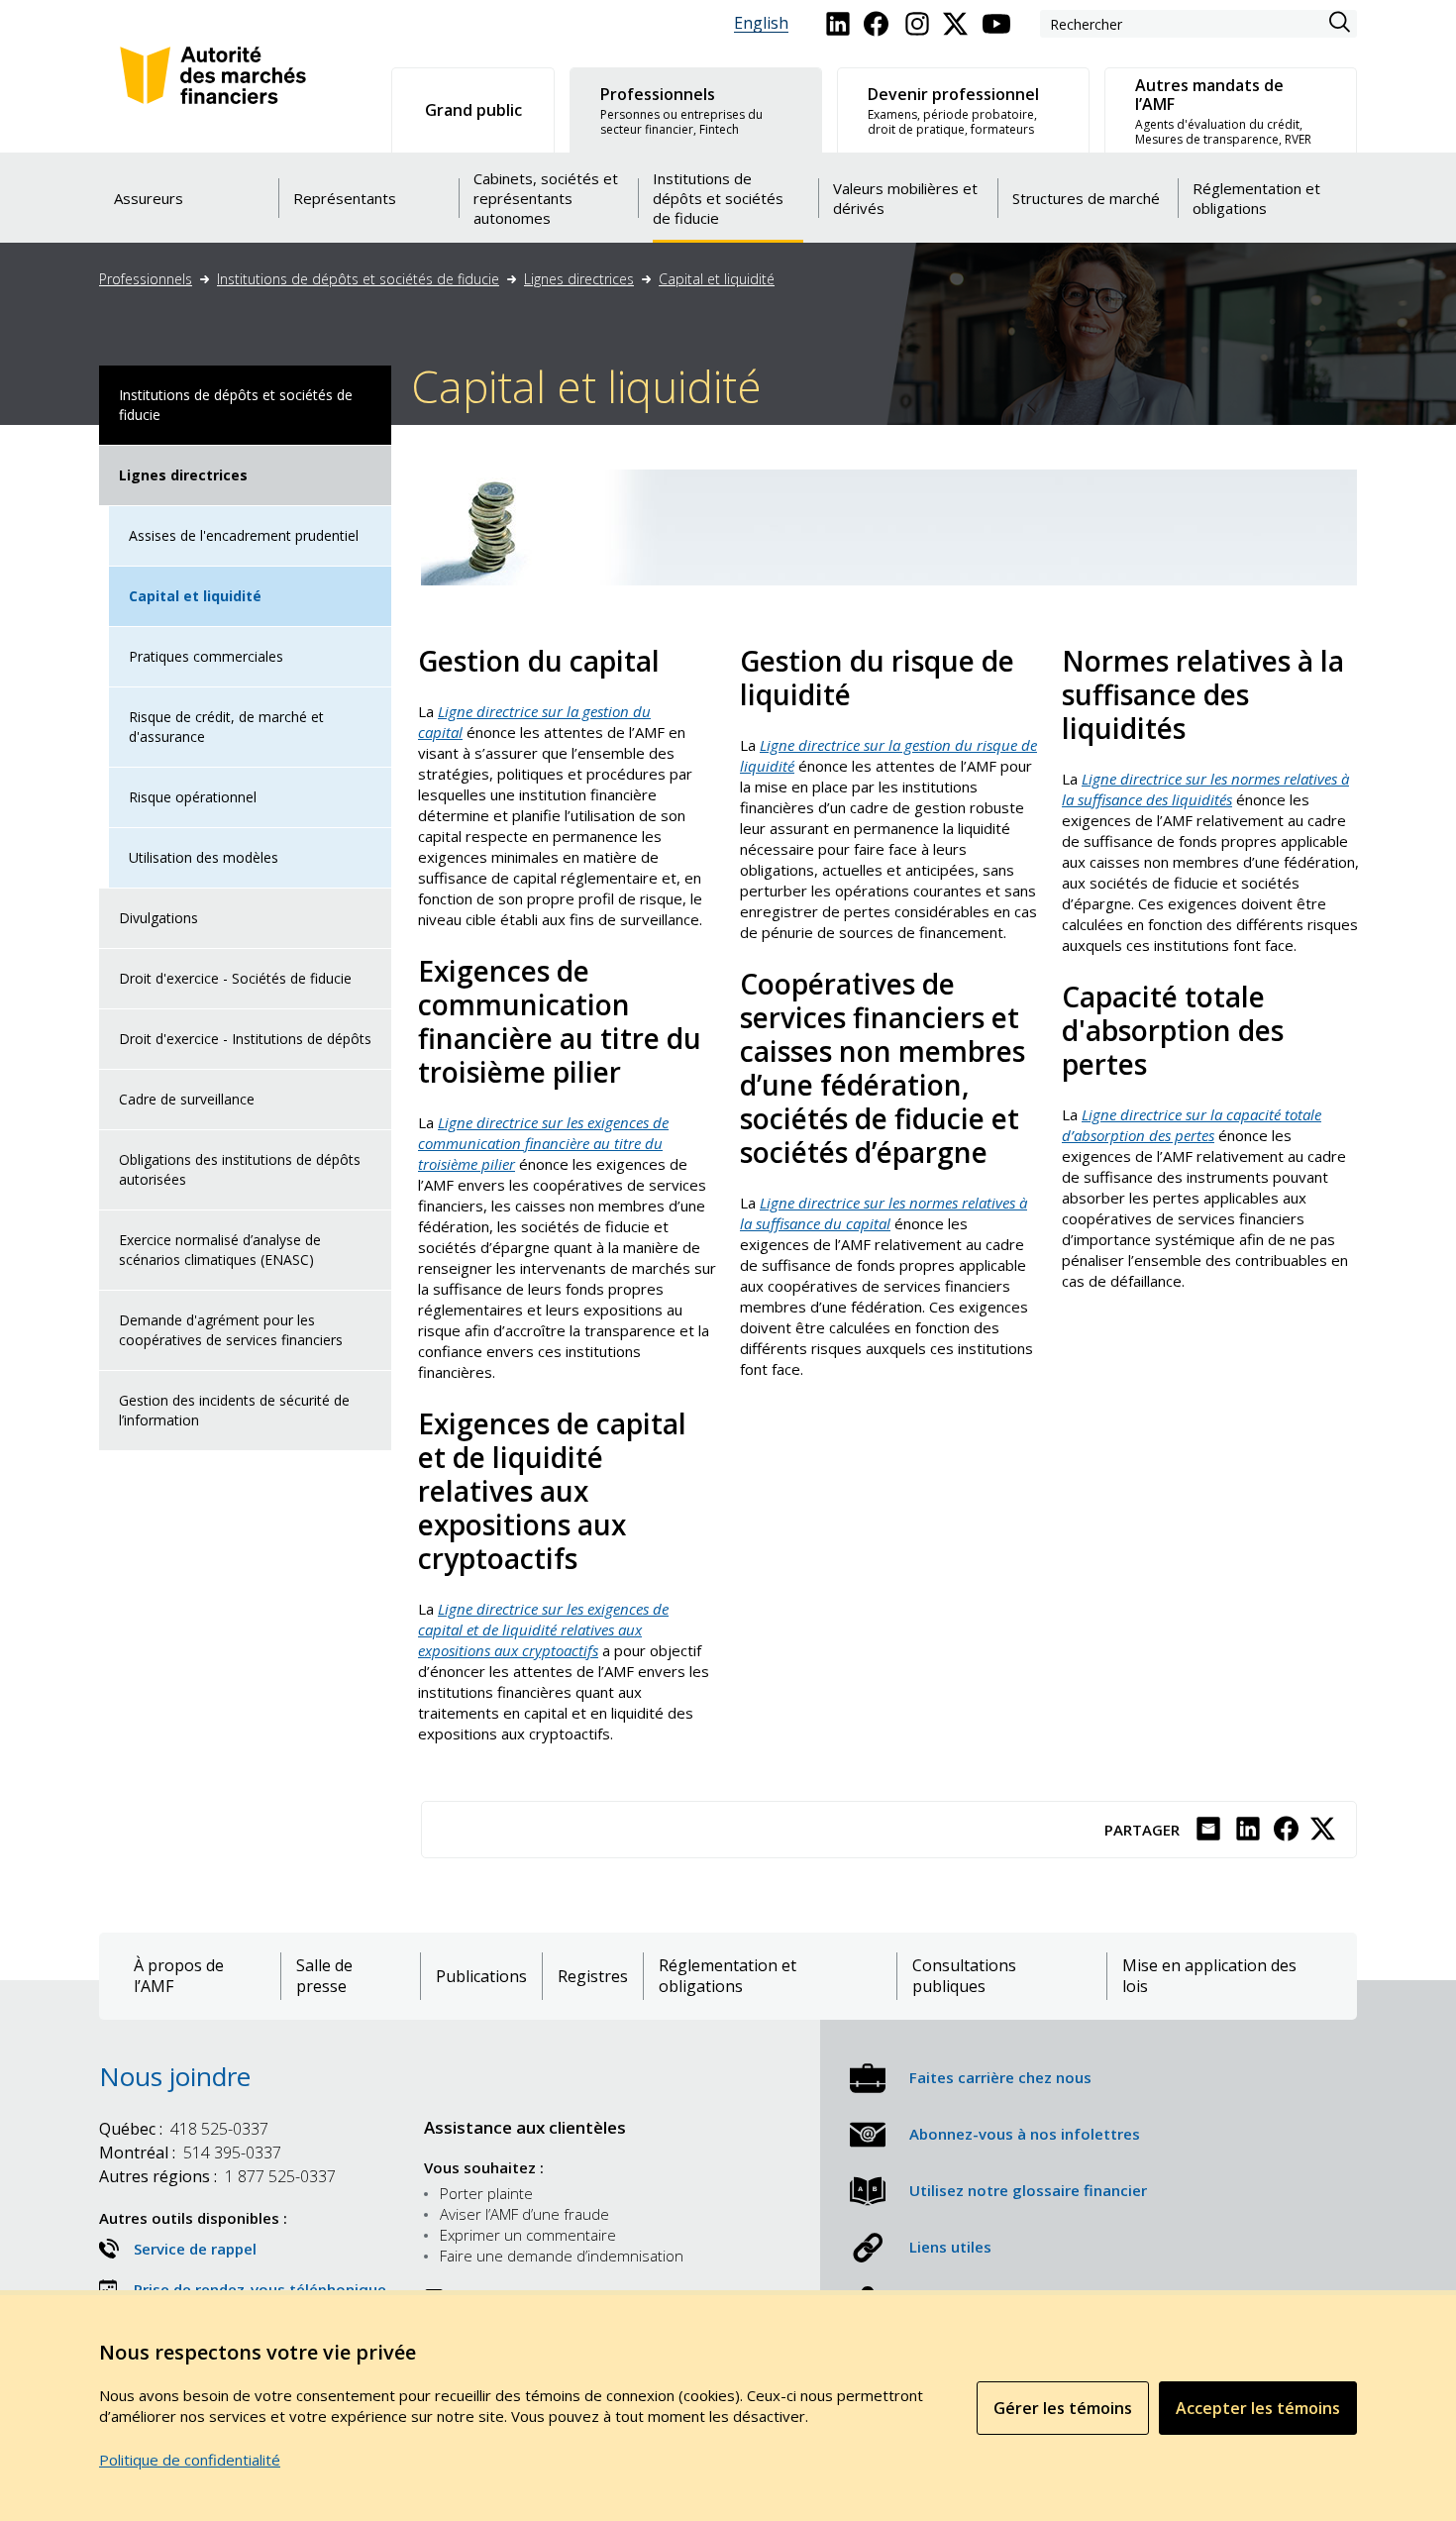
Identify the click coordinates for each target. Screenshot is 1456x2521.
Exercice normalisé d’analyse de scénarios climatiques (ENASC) (220, 1250)
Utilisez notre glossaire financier (1028, 2190)
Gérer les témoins (1063, 2408)
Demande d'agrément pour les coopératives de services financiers (231, 1330)
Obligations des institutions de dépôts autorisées (240, 1169)
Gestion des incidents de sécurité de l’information (234, 1410)
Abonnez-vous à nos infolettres (1025, 2134)
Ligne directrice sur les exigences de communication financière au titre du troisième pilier (543, 1143)
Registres (593, 1977)
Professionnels (146, 279)
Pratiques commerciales (206, 656)
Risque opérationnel (193, 797)
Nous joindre (175, 2076)
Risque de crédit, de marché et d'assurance (226, 727)
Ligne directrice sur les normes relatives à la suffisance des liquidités (1205, 789)
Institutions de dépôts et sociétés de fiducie (358, 279)
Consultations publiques (964, 1976)
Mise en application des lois (1209, 1976)
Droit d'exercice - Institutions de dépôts (245, 1039)
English (761, 23)
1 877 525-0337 (217, 2176)
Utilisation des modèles (204, 857)
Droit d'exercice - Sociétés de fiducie (235, 978)
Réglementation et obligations (728, 1976)
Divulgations (158, 918)
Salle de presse (324, 1976)
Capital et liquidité (717, 279)
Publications (481, 1977)
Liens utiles (950, 2247)
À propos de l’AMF (179, 1976)
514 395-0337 (190, 2153)
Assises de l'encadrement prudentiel (244, 535)
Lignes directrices (579, 279)
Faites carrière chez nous (1000, 2077)
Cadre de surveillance (187, 1099)
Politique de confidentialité (190, 2460)
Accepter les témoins (1258, 2408)
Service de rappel (195, 2249)
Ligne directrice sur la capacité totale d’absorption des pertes (1192, 1125)
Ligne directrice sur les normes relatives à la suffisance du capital (884, 1213)
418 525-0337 (184, 2129)
